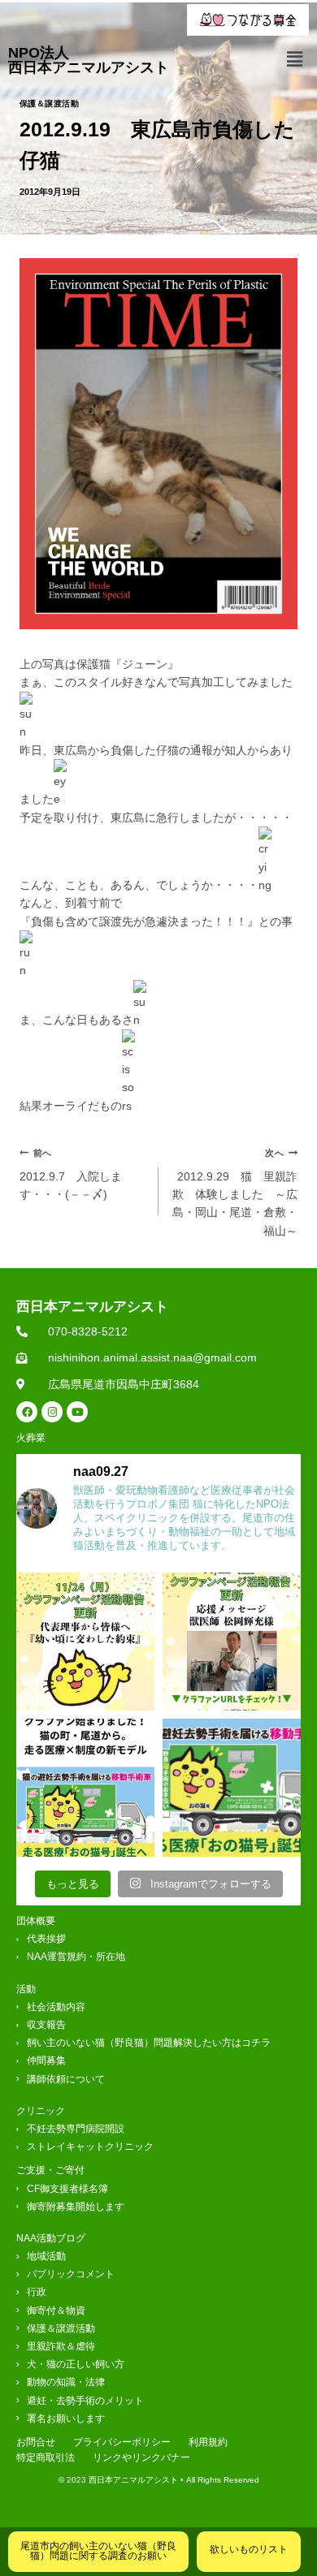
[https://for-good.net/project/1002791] (85, 1788)
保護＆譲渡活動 (49, 104)
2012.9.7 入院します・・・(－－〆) (71, 1174)
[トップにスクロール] (295, 2513)
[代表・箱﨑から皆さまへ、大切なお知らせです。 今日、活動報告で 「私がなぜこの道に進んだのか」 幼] (85, 1642)
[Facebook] (27, 1412)
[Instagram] (52, 1412)
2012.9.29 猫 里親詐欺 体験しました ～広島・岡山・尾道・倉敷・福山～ (235, 1193)
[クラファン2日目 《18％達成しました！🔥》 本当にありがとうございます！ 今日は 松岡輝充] (232, 1642)
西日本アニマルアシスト (92, 1307)
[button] (295, 59)
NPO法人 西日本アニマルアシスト (89, 60)
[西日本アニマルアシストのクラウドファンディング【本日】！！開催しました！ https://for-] (232, 1788)
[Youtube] (77, 1412)
